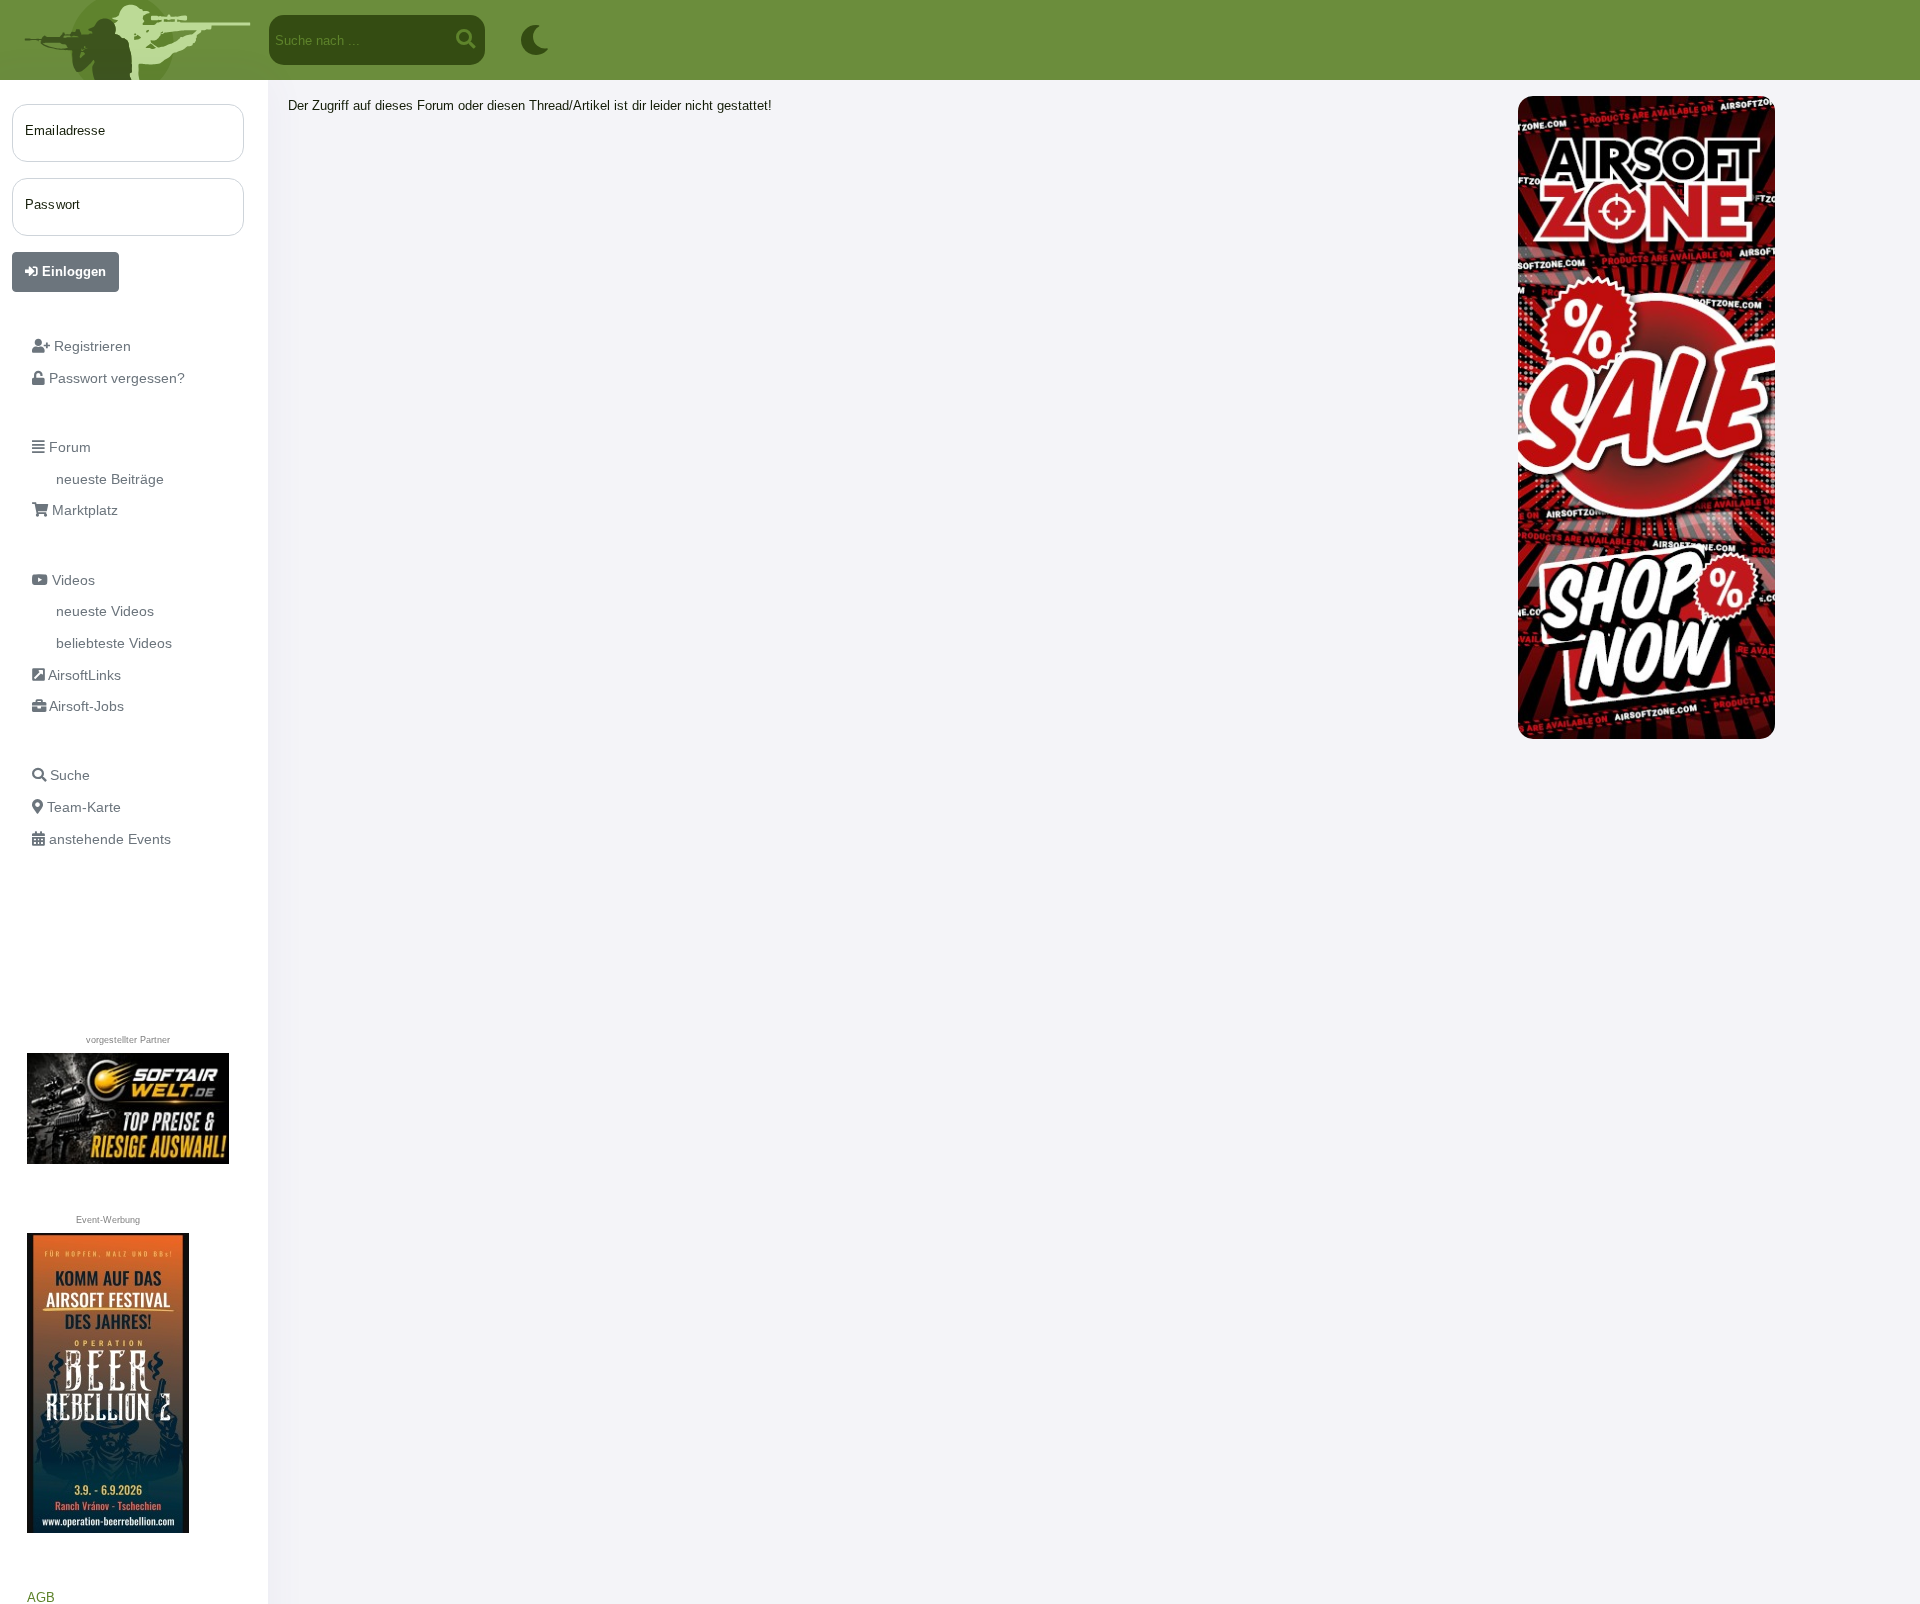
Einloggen (72, 271)
